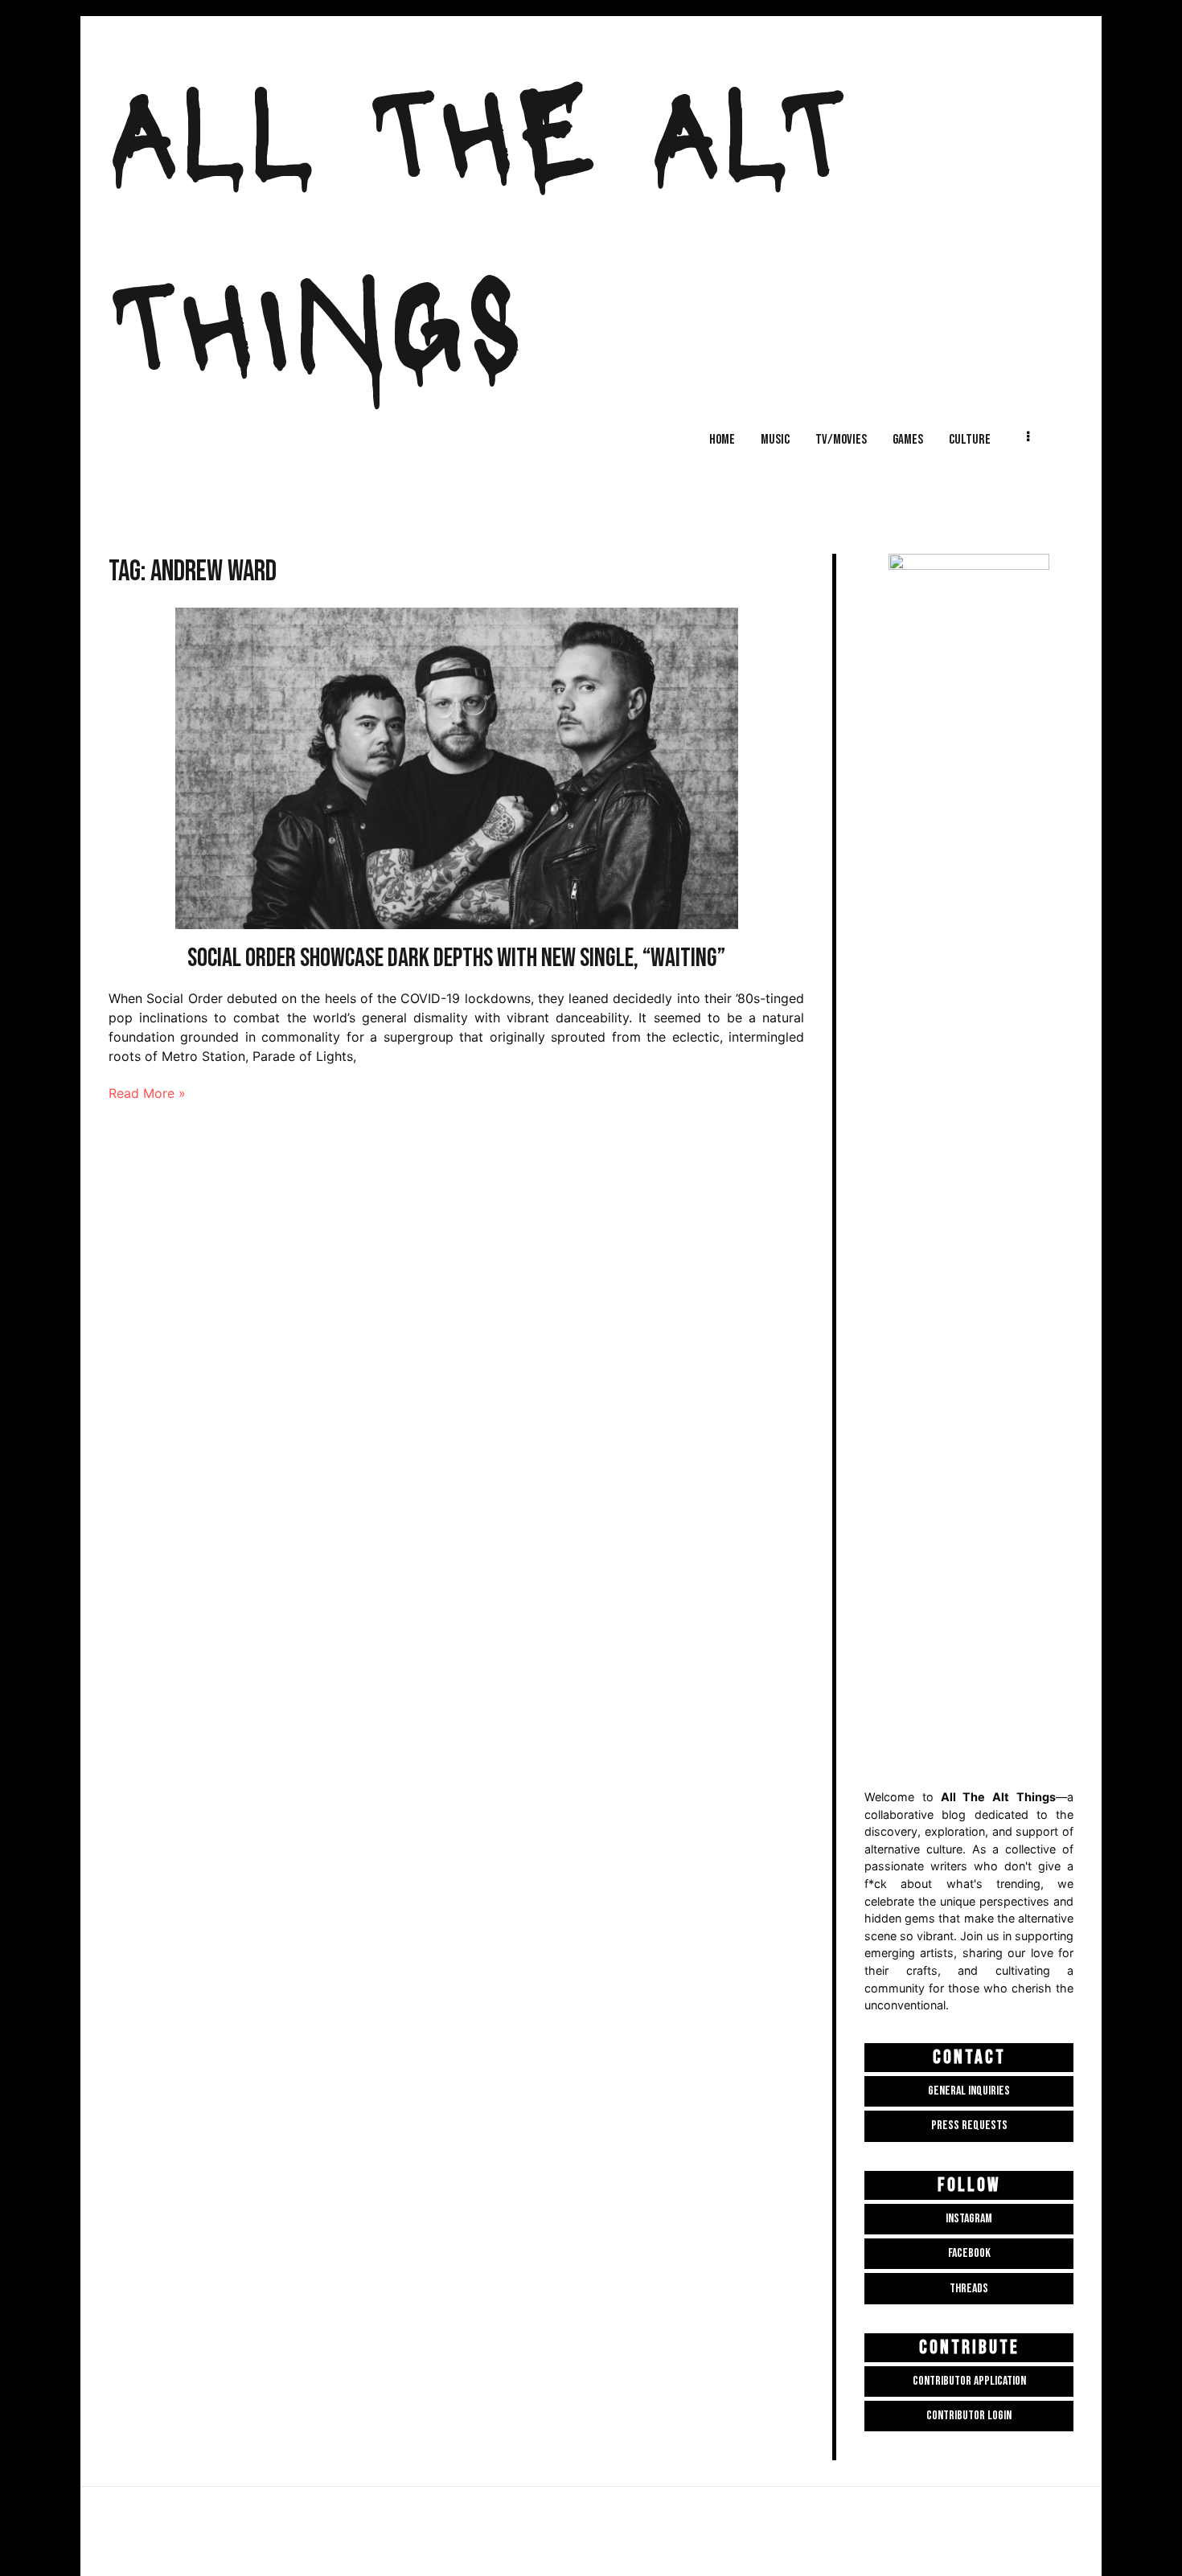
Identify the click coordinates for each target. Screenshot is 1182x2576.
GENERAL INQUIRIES (969, 2091)
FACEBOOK (969, 2253)
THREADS (969, 2289)
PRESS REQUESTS (969, 2126)
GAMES (908, 439)
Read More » (147, 1093)
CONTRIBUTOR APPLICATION (969, 2381)
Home (722, 439)
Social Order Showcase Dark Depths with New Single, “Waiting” (456, 958)
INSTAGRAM (969, 2219)
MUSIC (775, 439)
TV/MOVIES (841, 439)
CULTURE (970, 439)
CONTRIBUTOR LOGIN (969, 2416)
